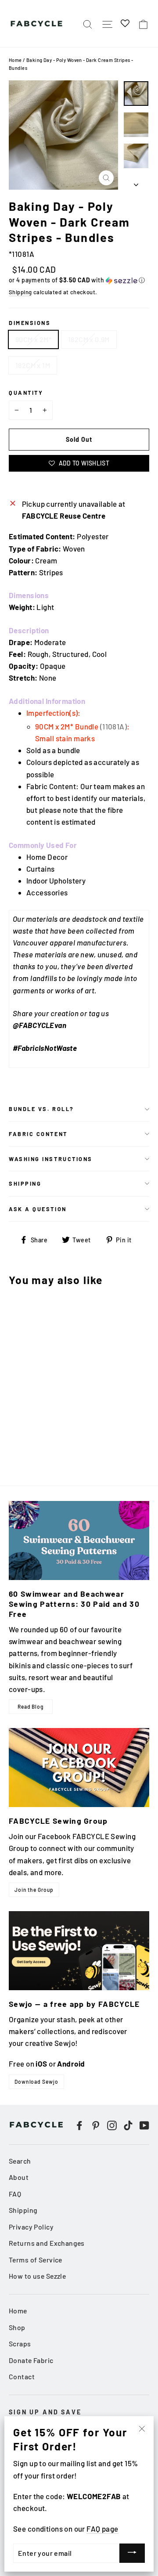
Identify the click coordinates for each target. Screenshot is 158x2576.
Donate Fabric (31, 2360)
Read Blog (31, 1707)
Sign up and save (45, 2412)
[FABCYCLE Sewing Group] (79, 1768)
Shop (17, 2327)
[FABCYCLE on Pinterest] (96, 2124)
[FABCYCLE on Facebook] (79, 2124)
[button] (79, 280)
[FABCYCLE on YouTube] (144, 2124)
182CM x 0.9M (89, 339)
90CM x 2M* (33, 339)
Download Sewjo (36, 2082)
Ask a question (38, 1209)
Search (20, 2161)
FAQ (15, 2194)
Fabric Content (38, 1134)
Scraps (20, 2343)
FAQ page (102, 2529)
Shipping (20, 292)
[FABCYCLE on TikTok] (128, 2124)
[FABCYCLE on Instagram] (112, 2124)
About (19, 2177)
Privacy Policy (31, 2227)
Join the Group (34, 1890)
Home (15, 60)
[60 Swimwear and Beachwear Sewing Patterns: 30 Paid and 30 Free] (79, 1541)
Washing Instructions (51, 1159)
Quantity (26, 393)
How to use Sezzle (37, 2276)
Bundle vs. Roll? (41, 1109)
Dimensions (30, 323)
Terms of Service (36, 2260)
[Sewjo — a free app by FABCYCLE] (79, 1951)
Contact (22, 2376)
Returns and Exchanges (47, 2243)
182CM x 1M (33, 365)
